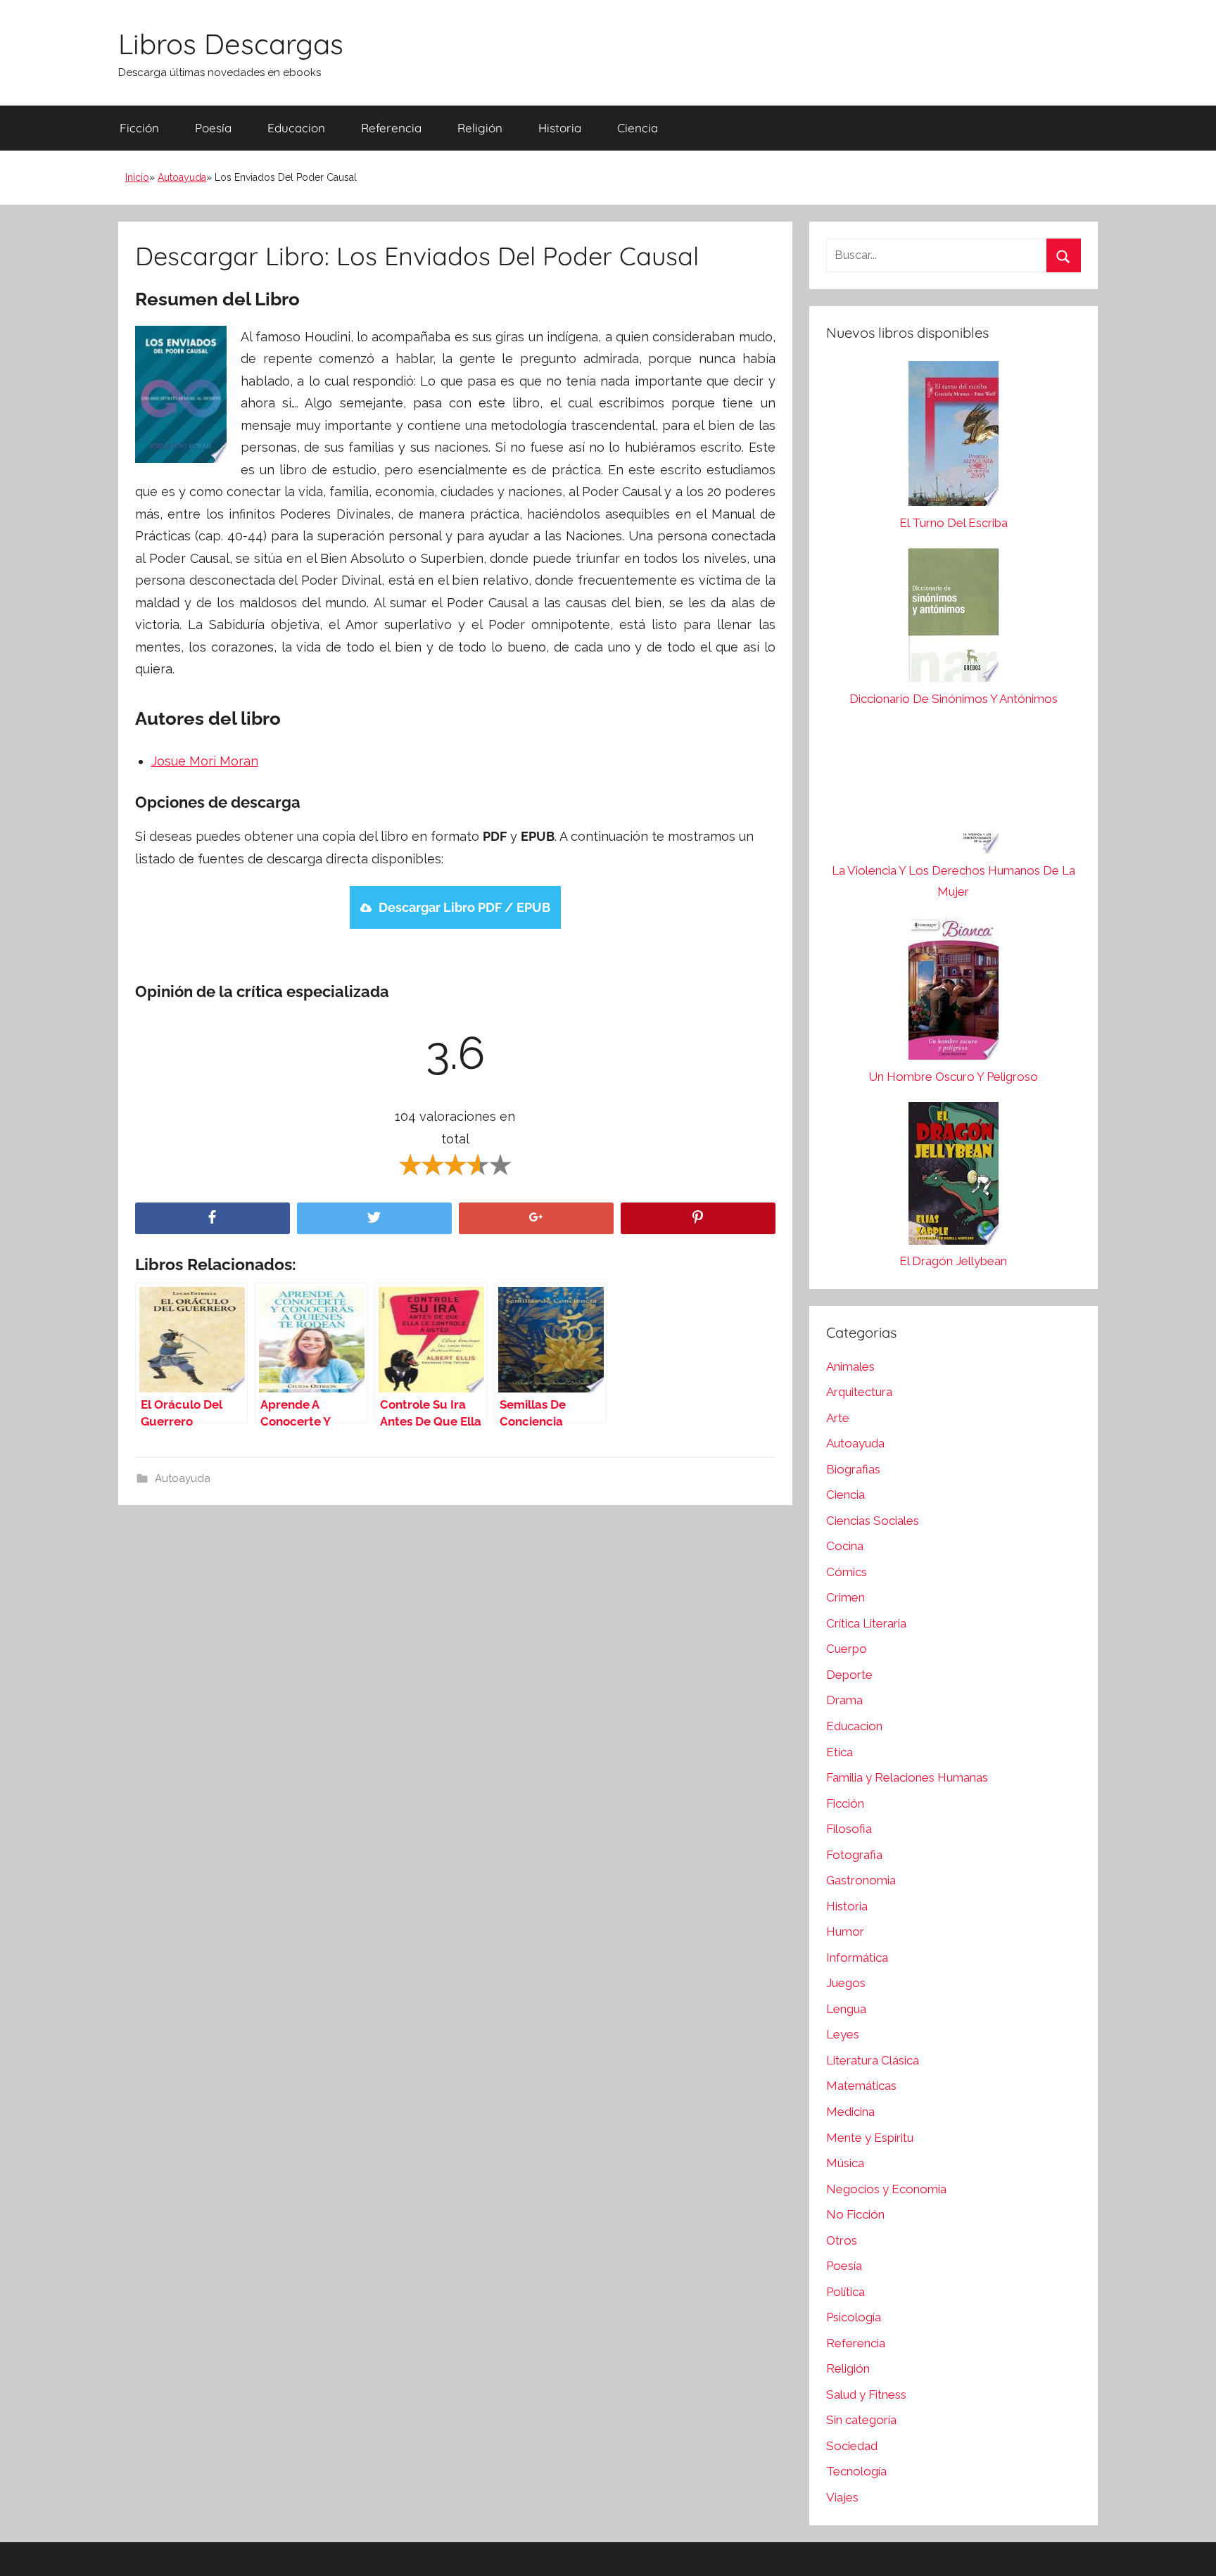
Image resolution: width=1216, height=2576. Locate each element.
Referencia (391, 128)
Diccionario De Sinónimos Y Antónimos (954, 699)
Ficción (139, 128)
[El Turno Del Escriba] (954, 437)
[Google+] (536, 1218)
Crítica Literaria (866, 1623)
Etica (840, 1752)
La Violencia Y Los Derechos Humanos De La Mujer (954, 881)
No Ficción (855, 2214)
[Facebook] (213, 1218)
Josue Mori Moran (205, 761)
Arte (838, 1418)
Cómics (847, 1572)
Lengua (846, 2009)
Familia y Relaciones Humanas (907, 1777)
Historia (560, 128)
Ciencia (638, 128)
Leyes (843, 2034)
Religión (480, 128)
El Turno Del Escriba (954, 523)
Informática (857, 1958)
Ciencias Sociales (873, 1521)
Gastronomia (861, 1880)
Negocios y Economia (886, 2189)
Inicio (137, 177)
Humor (845, 1931)
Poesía (213, 128)
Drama (844, 1700)
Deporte (849, 1675)
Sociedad (852, 2446)
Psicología (854, 2317)
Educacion (296, 128)
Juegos (846, 1983)
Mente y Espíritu (870, 2138)
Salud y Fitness (866, 2394)
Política (845, 2292)
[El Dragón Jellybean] (954, 1177)
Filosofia (849, 1829)
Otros (842, 2240)
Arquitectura (859, 1392)
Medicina (850, 2112)
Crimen (845, 1597)
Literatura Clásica (873, 2060)
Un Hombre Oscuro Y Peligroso (953, 1077)
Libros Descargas (231, 44)
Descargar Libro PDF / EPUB (464, 907)
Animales (850, 1366)
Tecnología (856, 2471)
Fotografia (854, 1855)
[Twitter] (374, 1218)
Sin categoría (861, 2420)
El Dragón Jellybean (953, 1261)
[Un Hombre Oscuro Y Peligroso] (954, 992)
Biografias (853, 1469)
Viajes (842, 2497)
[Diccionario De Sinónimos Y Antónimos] (954, 618)
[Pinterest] (698, 1218)
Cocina (845, 1546)
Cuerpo (847, 1649)
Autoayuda (182, 177)
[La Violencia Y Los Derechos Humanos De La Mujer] (954, 792)
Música (845, 2163)
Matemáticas (861, 2086)
